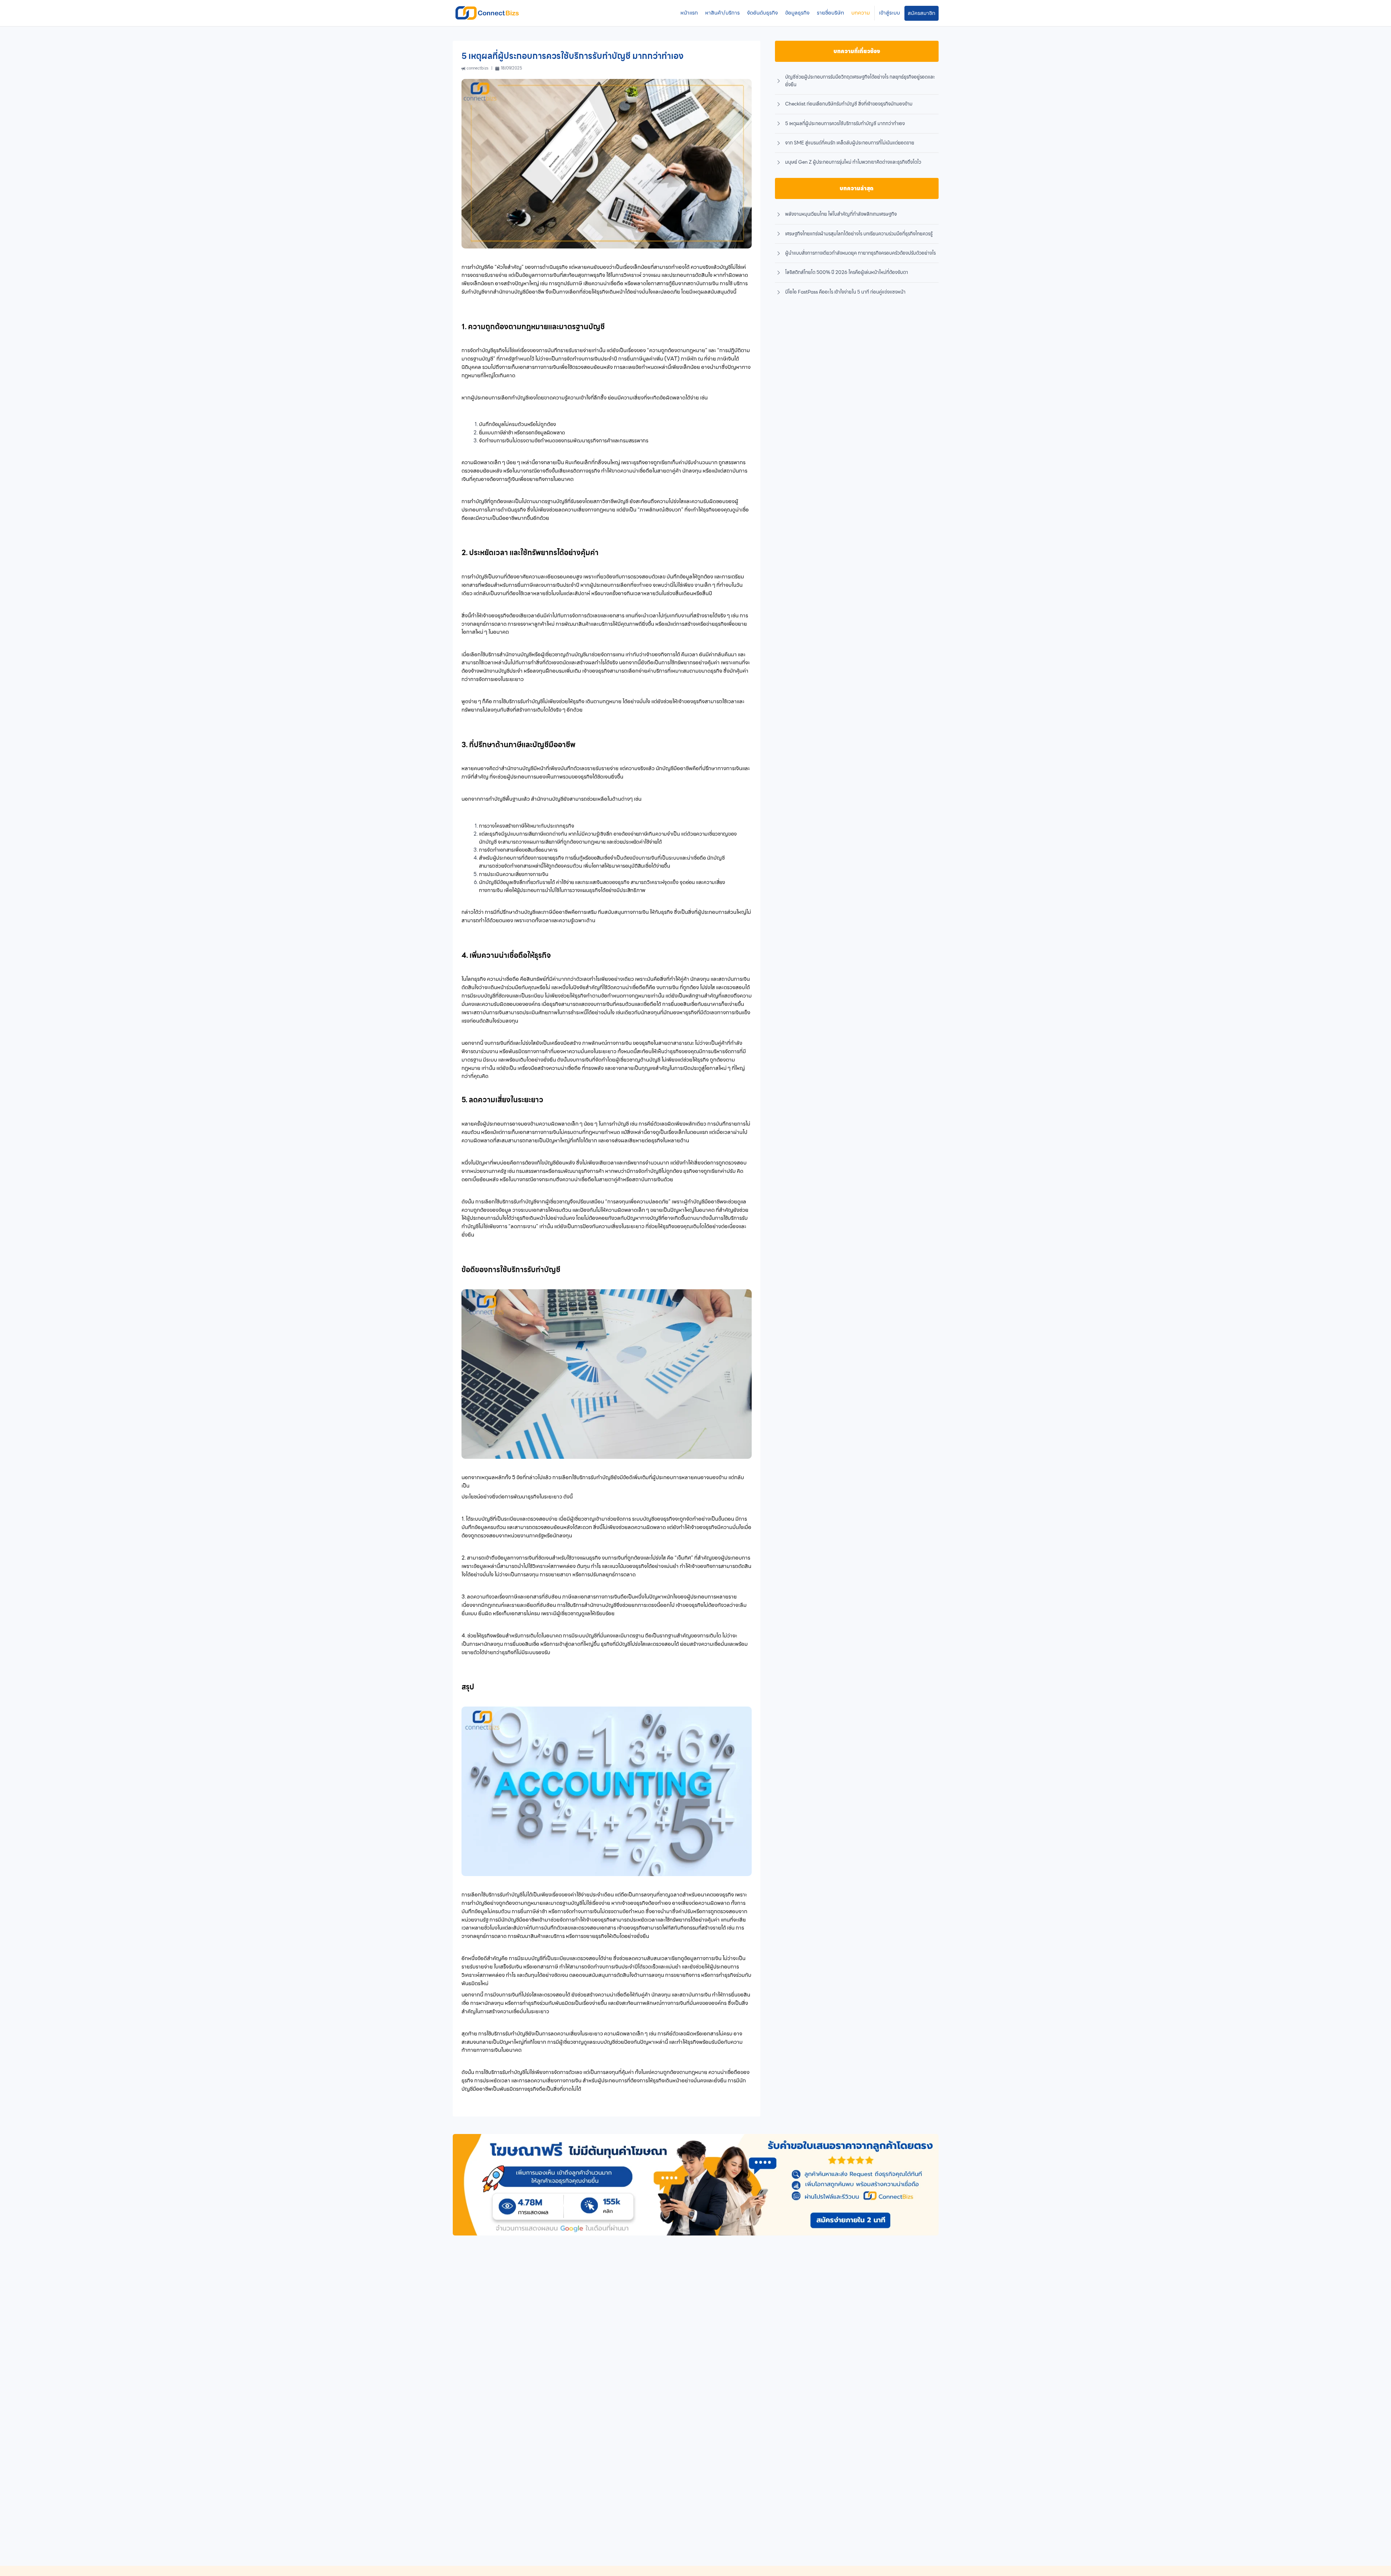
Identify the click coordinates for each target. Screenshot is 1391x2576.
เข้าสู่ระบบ (890, 13)
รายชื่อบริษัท (830, 13)
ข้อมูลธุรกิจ (797, 13)
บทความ (861, 13)
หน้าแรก (689, 13)
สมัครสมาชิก (922, 13)
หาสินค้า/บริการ (722, 13)
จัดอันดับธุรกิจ (762, 13)
